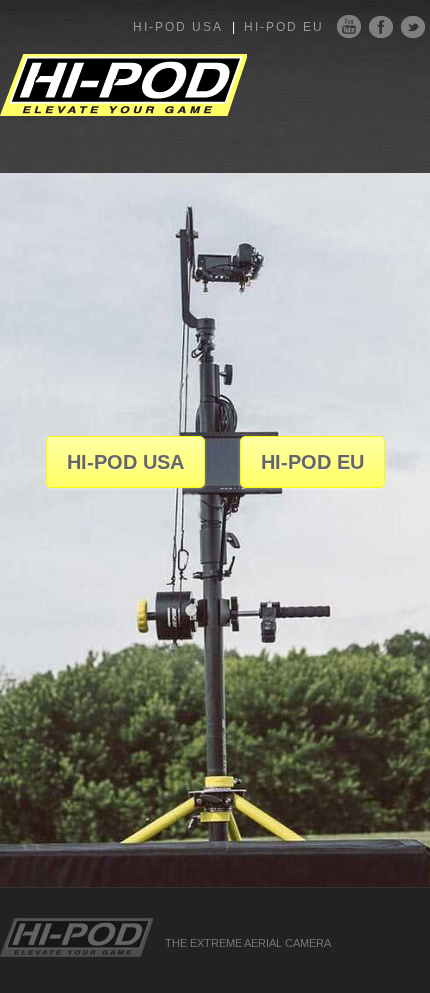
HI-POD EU (284, 27)
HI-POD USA (178, 27)
